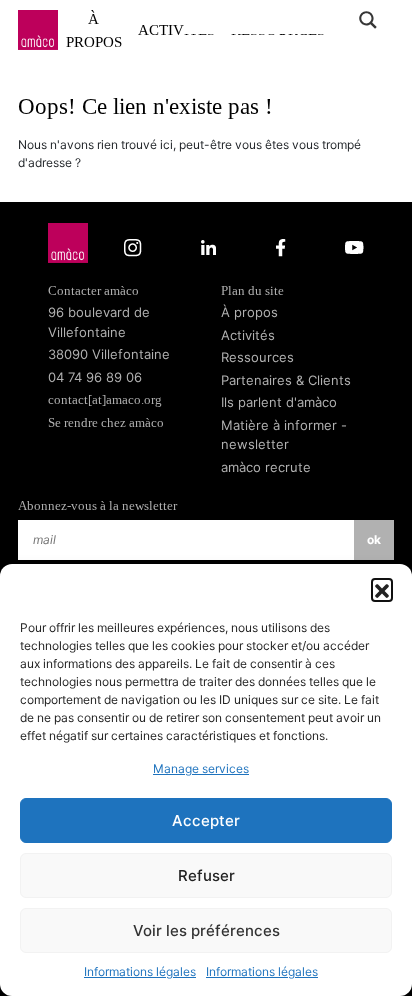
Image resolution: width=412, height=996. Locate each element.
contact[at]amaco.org (105, 399)
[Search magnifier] (367, 20)
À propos (94, 30)
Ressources (257, 357)
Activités (248, 335)
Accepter (206, 820)
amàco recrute (266, 467)
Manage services (201, 768)
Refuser (206, 875)
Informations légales (140, 971)
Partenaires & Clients (286, 380)
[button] (382, 589)
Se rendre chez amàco (106, 422)
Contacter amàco (93, 290)
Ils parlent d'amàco (279, 402)
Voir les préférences (206, 930)
